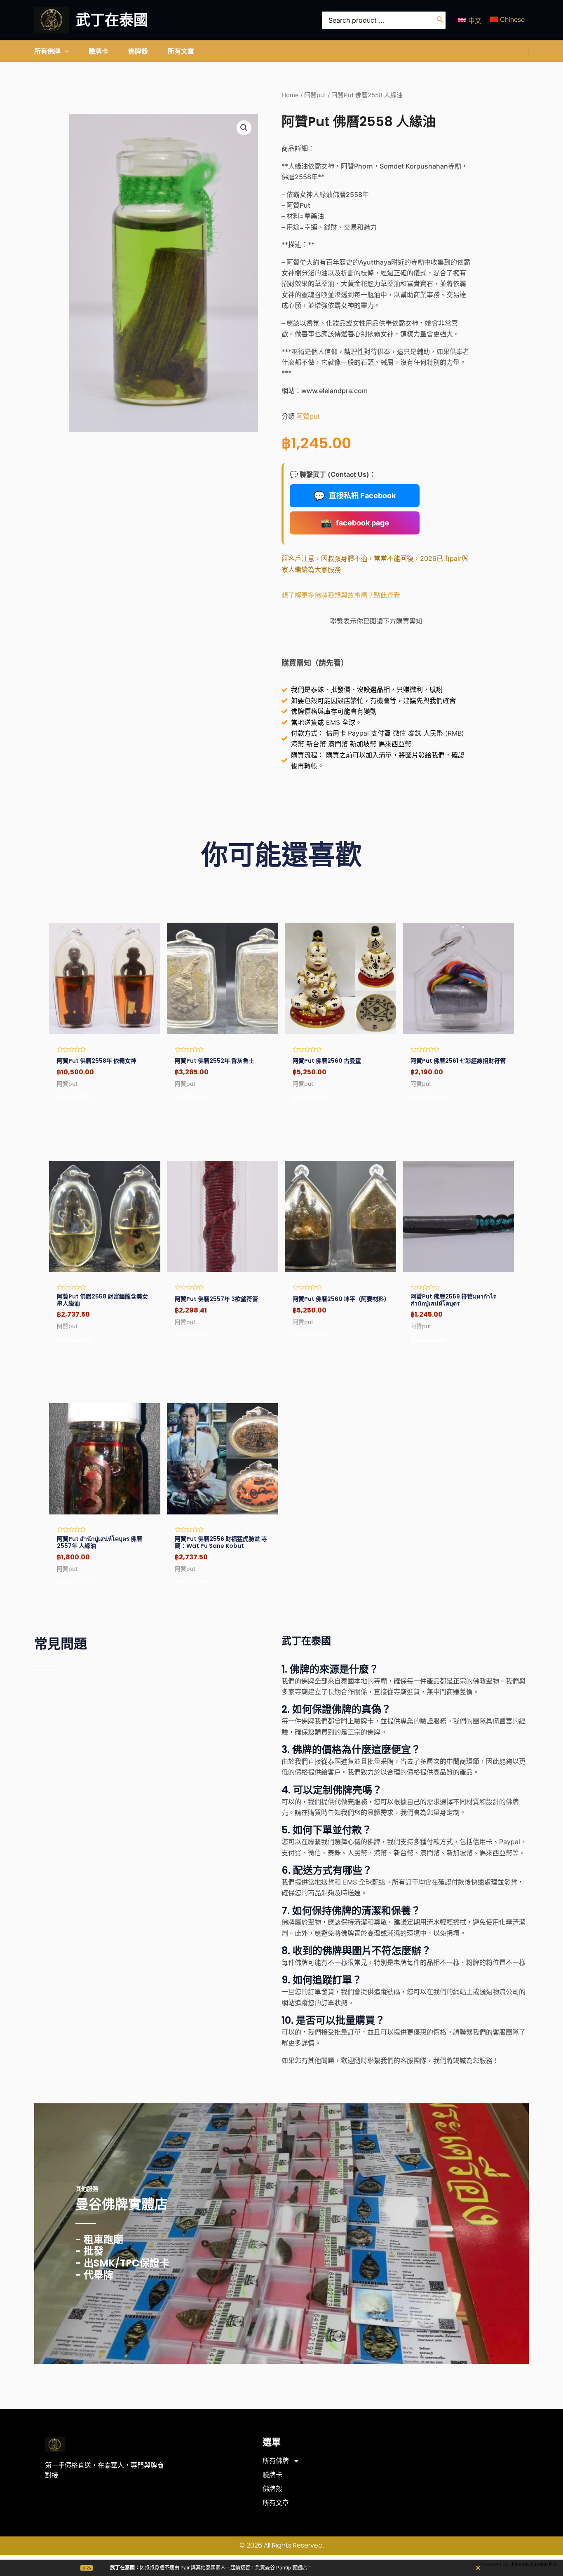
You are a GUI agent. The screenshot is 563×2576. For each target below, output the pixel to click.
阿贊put (315, 95)
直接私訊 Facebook (355, 496)
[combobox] (384, 20)
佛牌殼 (272, 2489)
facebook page (355, 523)
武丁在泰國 (112, 20)
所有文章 (276, 2503)
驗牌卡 (272, 2475)
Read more (75, 1097)
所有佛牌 (276, 2461)
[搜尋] (440, 20)
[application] (65, 51)
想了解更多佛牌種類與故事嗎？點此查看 (341, 595)
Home (290, 95)
